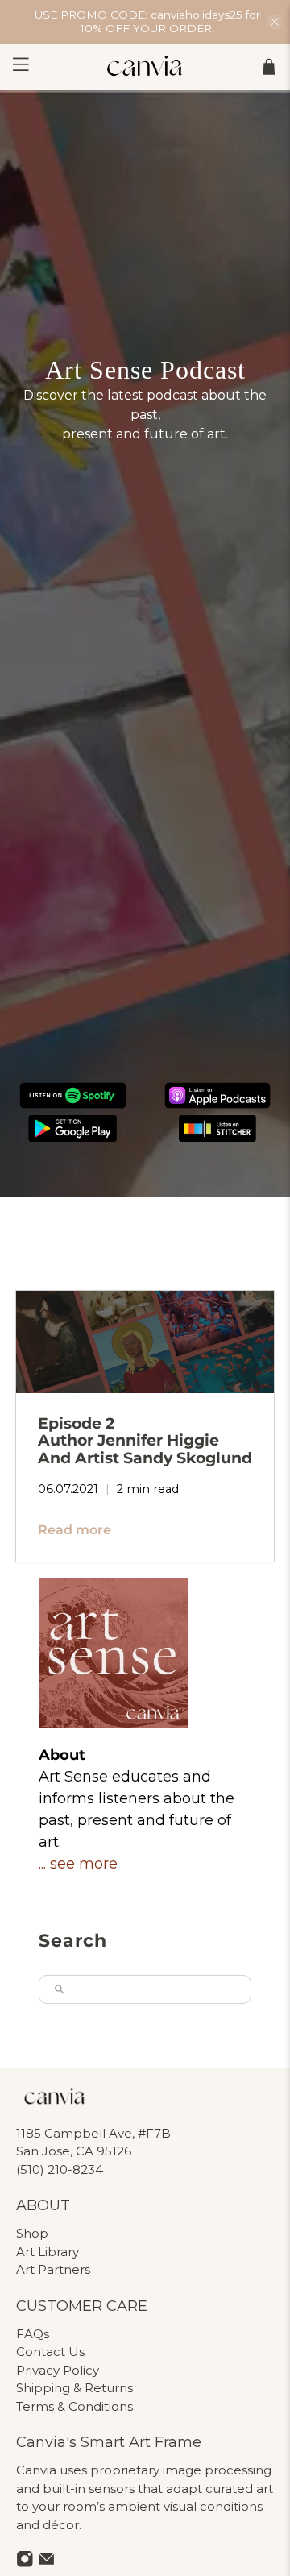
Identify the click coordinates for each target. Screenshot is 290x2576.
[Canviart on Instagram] (25, 2564)
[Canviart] (145, 67)
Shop (32, 2233)
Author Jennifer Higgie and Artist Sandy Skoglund (145, 1440)
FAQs (33, 2334)
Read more (75, 1530)
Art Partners (53, 2269)
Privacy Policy (58, 2370)
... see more (78, 1864)
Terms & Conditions (75, 2406)
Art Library (48, 2252)
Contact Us (50, 2352)
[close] (275, 22)
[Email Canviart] (47, 2564)
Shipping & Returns (75, 2388)
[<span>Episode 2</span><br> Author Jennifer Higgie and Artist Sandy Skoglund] (145, 1342)
